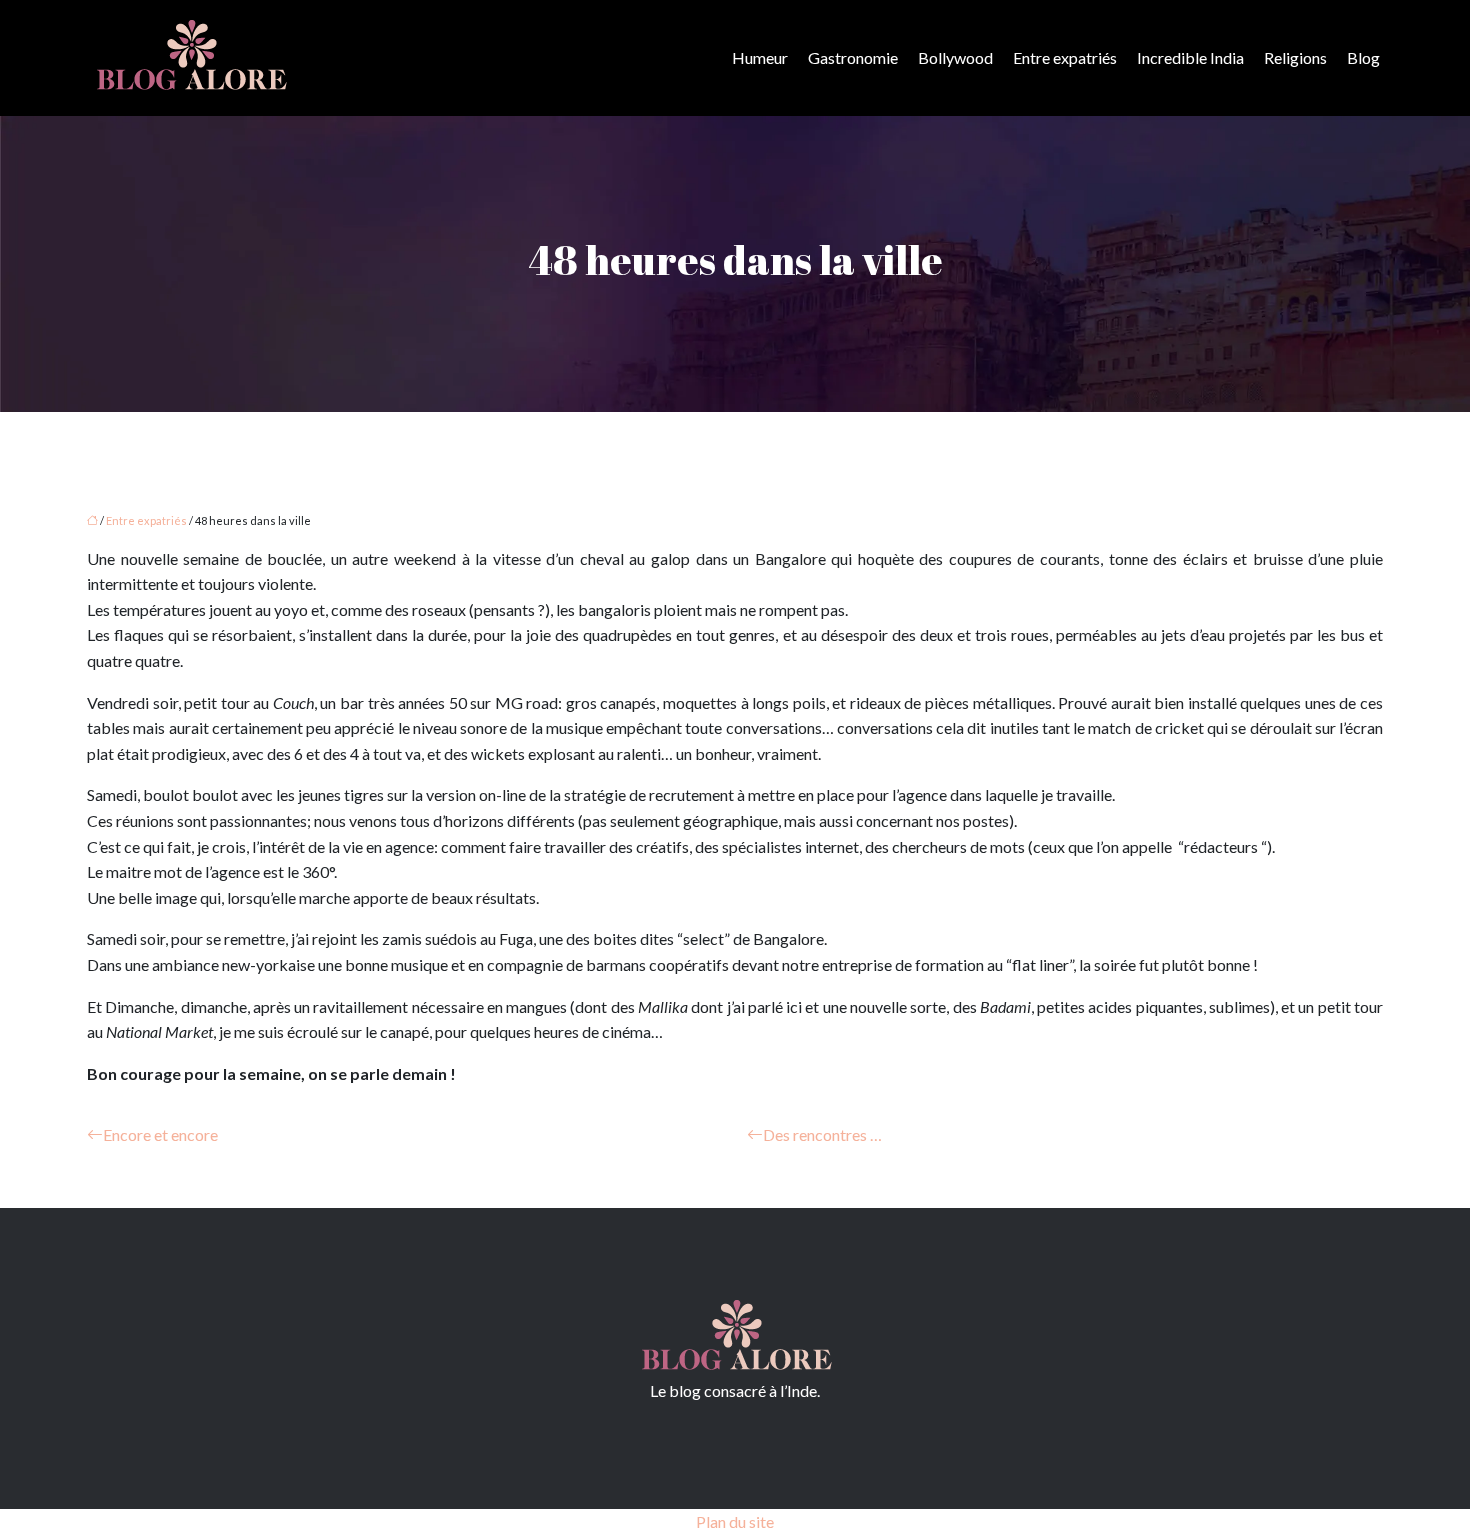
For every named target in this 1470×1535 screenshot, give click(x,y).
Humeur (760, 57)
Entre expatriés (1065, 57)
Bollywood (955, 57)
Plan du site (735, 1521)
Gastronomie (853, 57)
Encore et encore (160, 1134)
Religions (1295, 57)
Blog (1363, 57)
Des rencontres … (822, 1134)
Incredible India (1190, 57)
